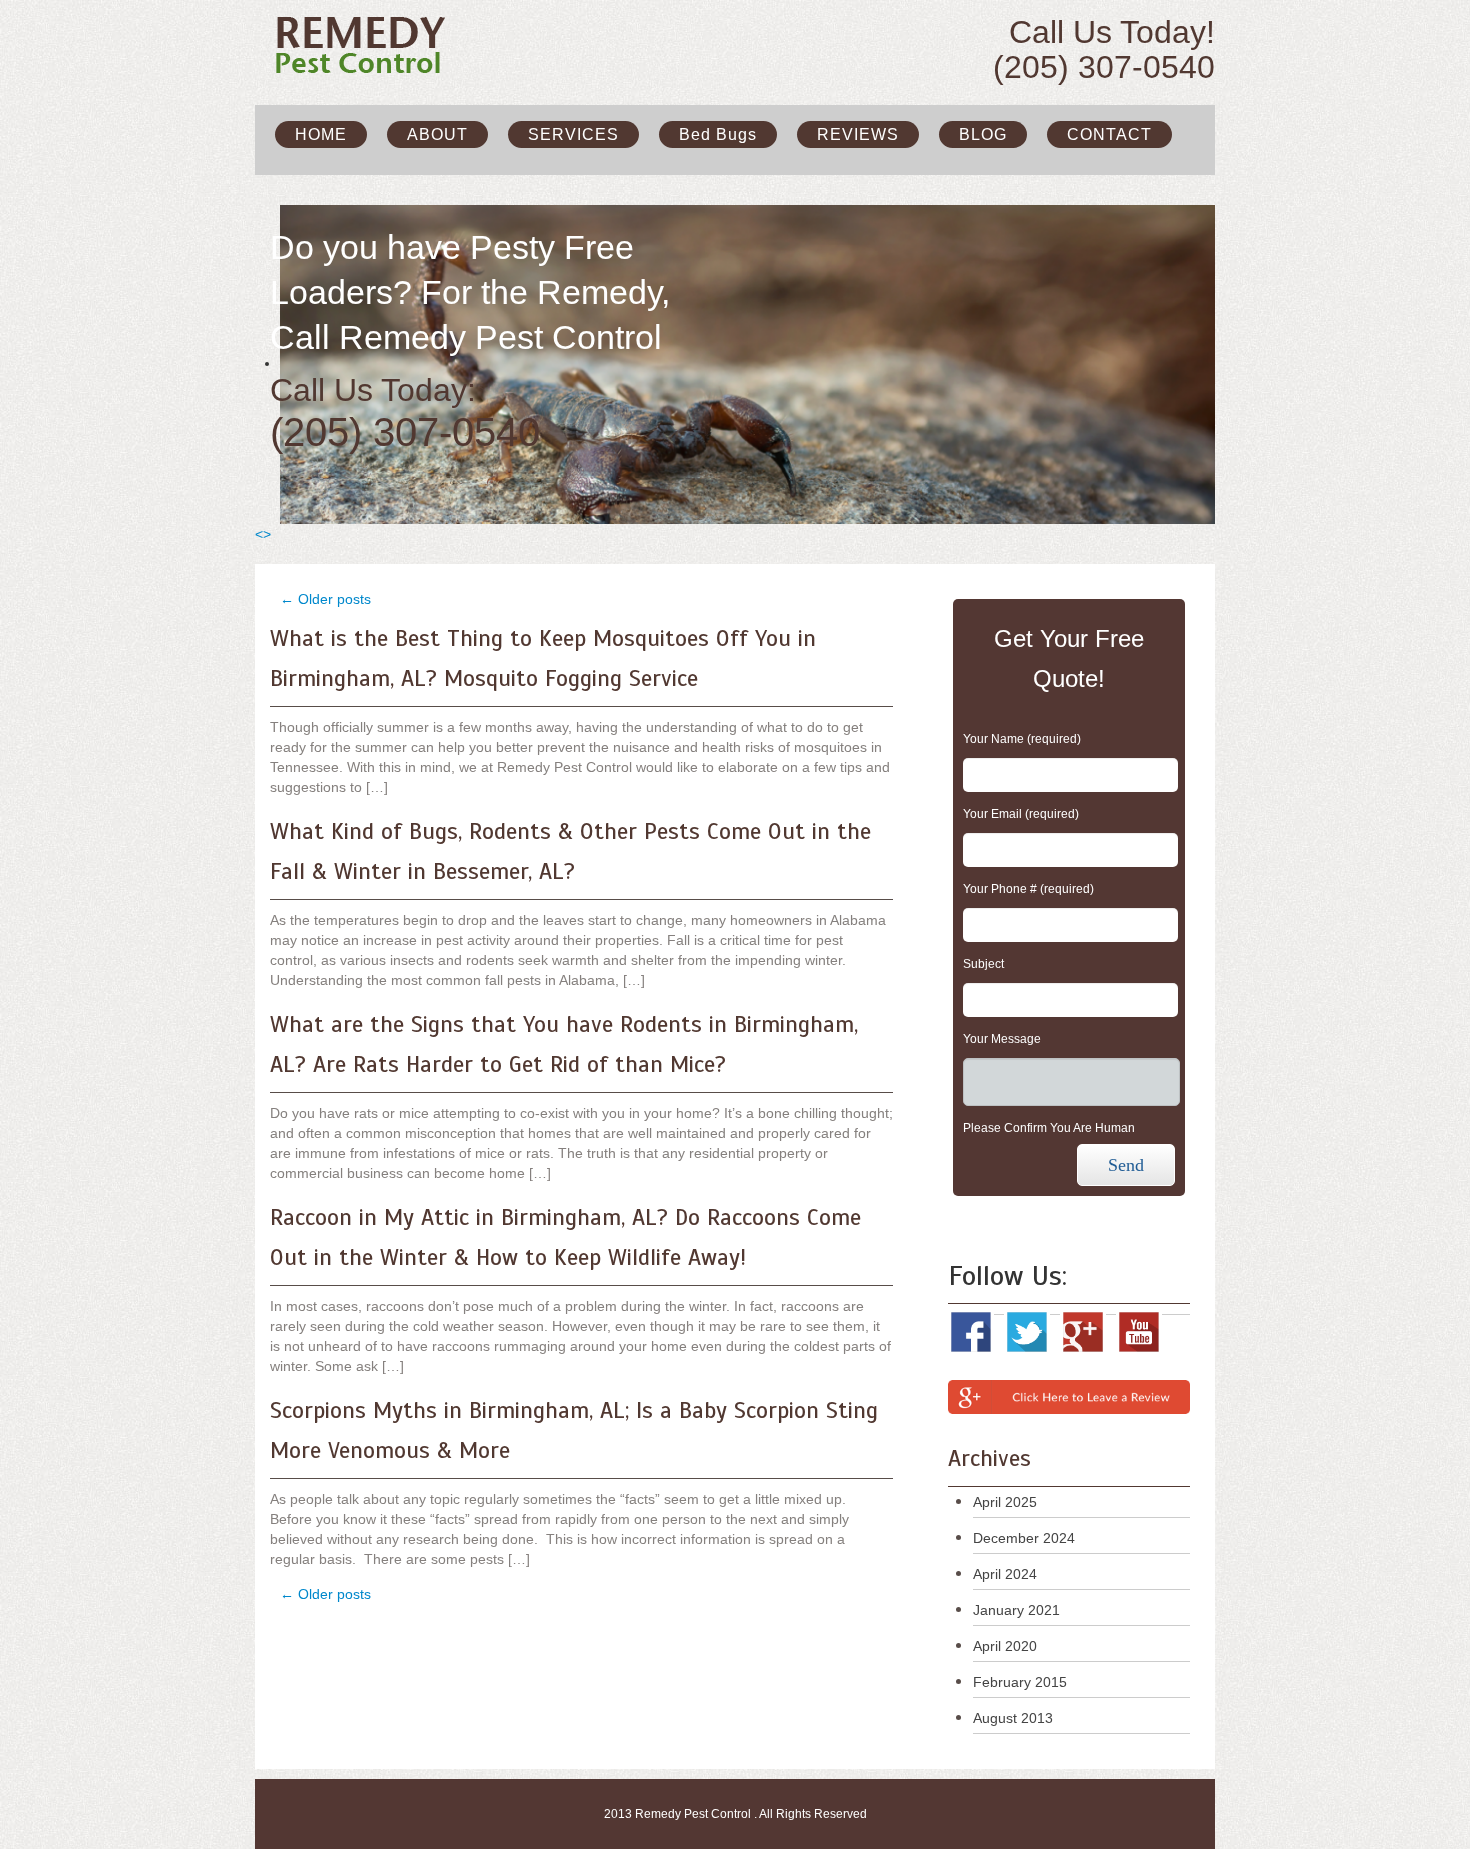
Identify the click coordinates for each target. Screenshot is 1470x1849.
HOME (321, 134)
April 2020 (1005, 1646)
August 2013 (1013, 1718)
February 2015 (1020, 1682)
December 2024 (1024, 1538)
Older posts (325, 599)
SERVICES (573, 134)
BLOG (983, 134)
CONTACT (1109, 134)
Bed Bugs (718, 134)
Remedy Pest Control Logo (367, 45)
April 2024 (1005, 1574)
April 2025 (1005, 1502)
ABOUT (437, 134)
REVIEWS (858, 134)
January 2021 (1016, 1610)
